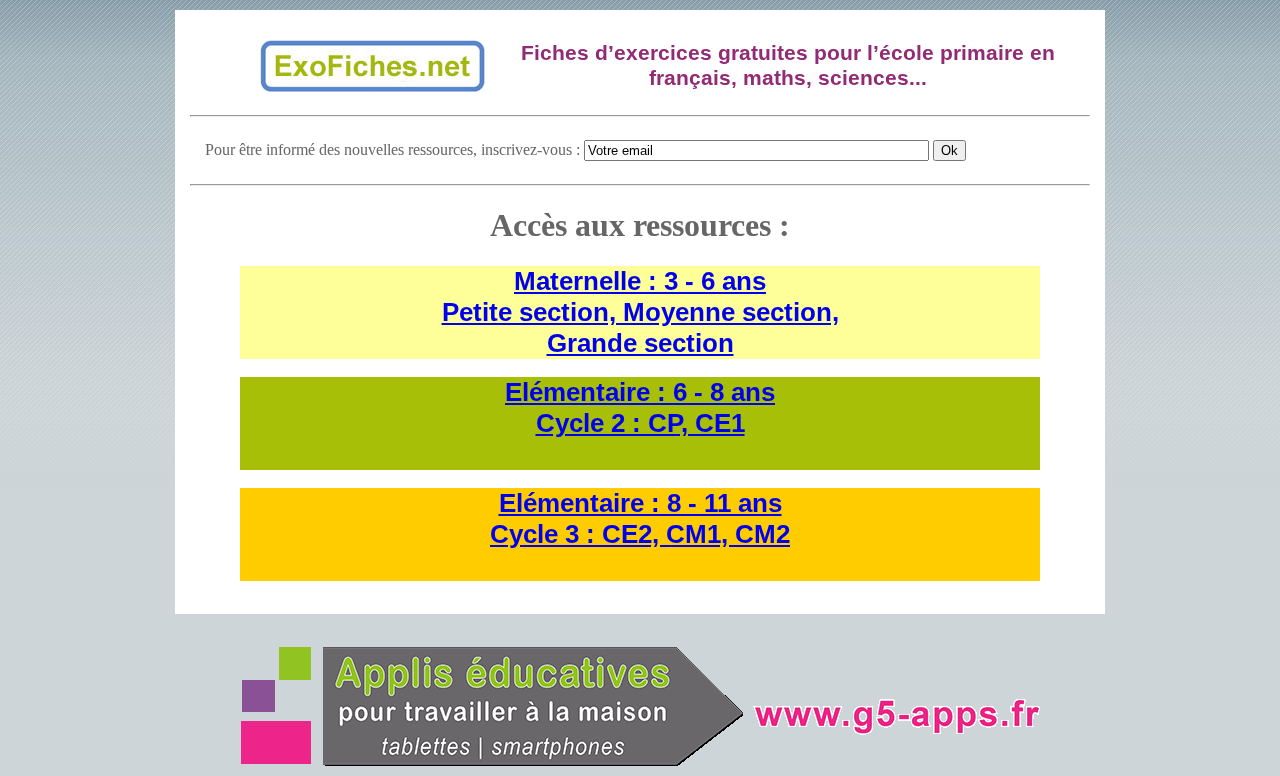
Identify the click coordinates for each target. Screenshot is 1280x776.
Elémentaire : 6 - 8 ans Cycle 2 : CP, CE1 (640, 407)
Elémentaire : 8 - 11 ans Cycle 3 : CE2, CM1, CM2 (640, 518)
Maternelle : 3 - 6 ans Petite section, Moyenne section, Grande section (640, 312)
